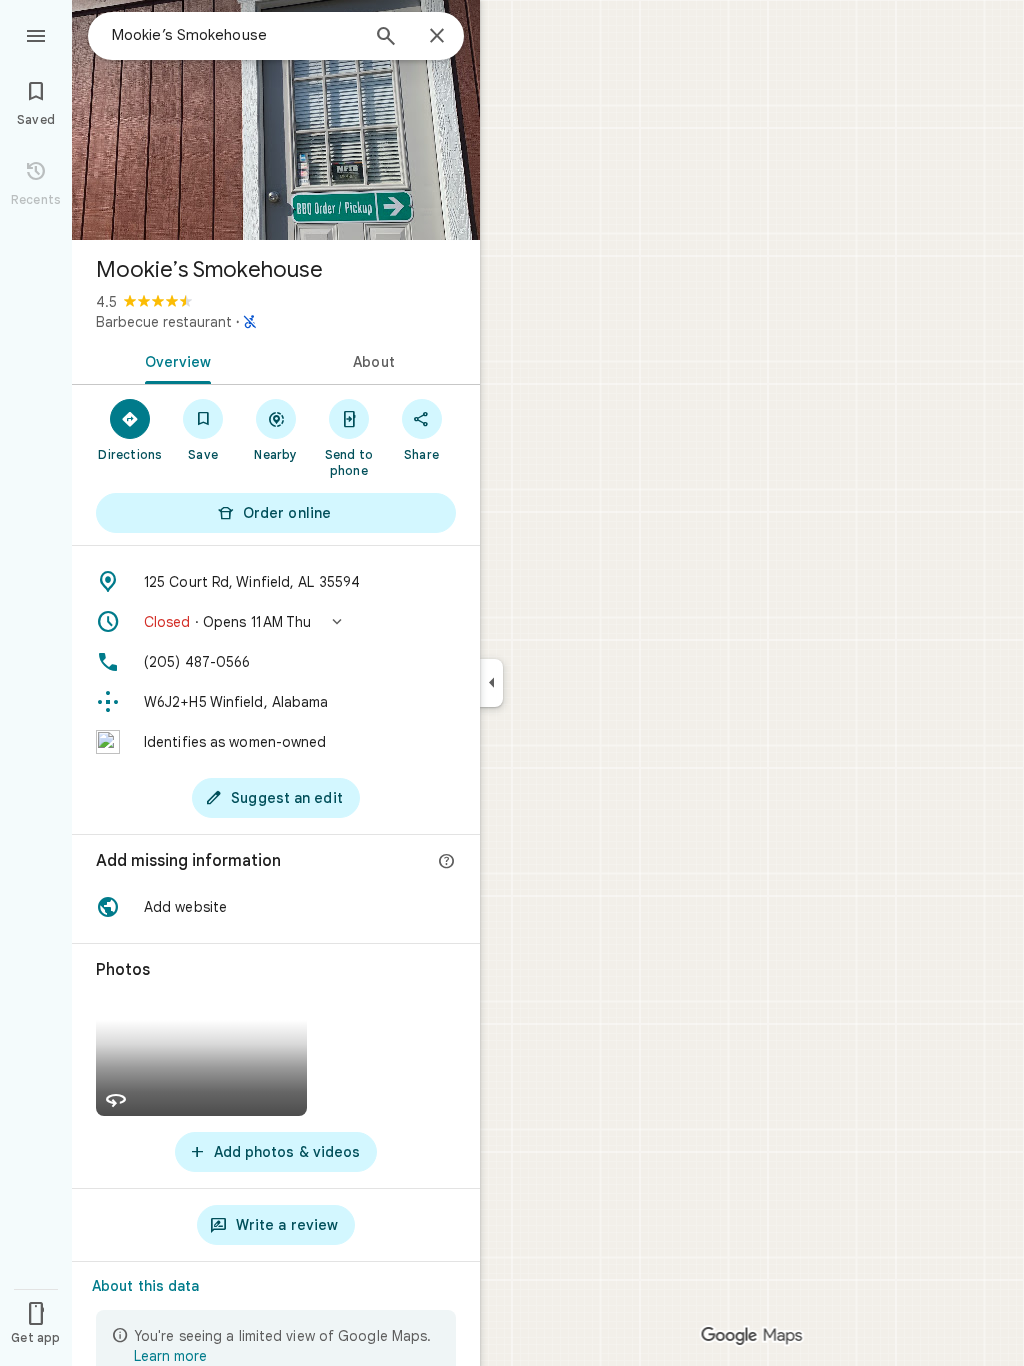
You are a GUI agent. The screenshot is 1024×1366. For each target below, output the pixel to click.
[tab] (174, 360)
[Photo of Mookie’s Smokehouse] (276, 120)
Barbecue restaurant (164, 322)
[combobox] (235, 35)
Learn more (170, 1356)
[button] (276, 622)
